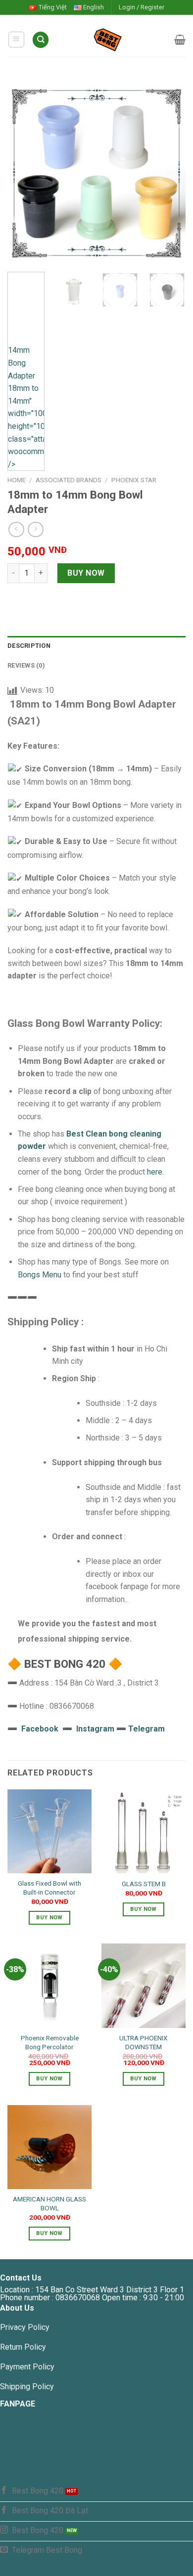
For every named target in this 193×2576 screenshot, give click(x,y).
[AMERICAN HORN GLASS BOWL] (49, 2147)
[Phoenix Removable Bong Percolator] (49, 1985)
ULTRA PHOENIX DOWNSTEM (144, 2042)
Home (17, 480)
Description (29, 646)
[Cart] (180, 40)
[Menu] (17, 40)
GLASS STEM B (144, 1884)
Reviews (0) (26, 665)
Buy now (86, 573)
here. (155, 1172)
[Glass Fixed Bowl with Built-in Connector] (49, 1831)
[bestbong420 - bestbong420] (112, 40)
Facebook (40, 1729)
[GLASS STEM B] (144, 1831)
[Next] (170, 173)
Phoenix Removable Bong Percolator (50, 2042)
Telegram (146, 1729)
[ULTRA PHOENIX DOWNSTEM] (144, 1985)
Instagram (96, 1729)
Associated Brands (69, 480)
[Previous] (23, 173)
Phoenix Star (134, 480)
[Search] (41, 40)
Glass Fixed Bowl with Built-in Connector (49, 1888)
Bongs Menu (40, 1275)
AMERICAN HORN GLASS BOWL (49, 2203)
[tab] (96, 646)
